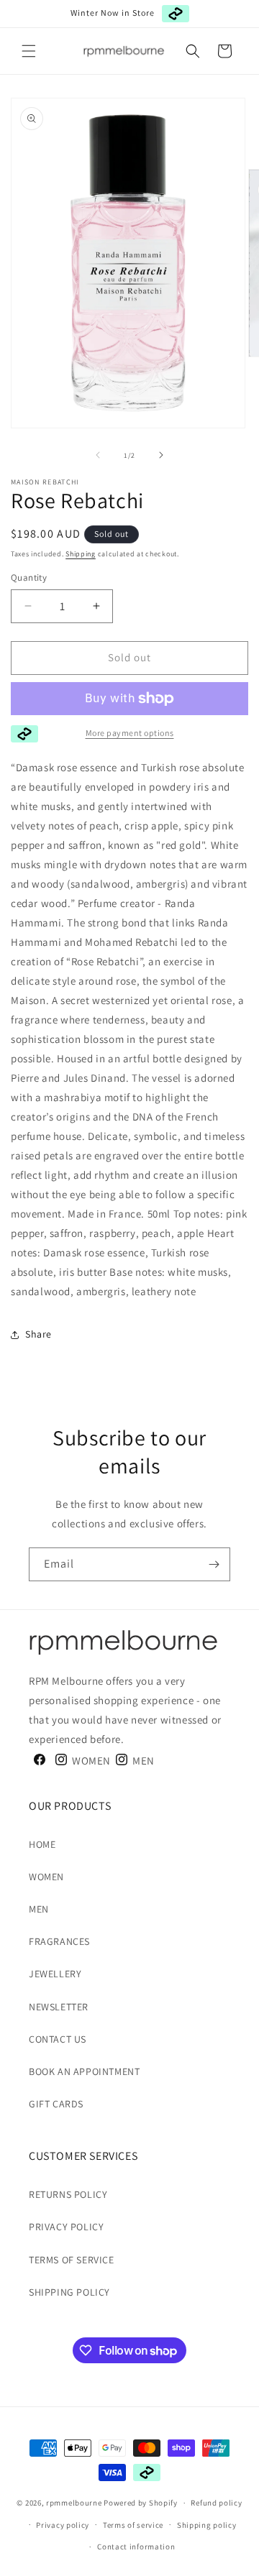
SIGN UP (84, 1322)
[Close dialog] (253, 1235)
